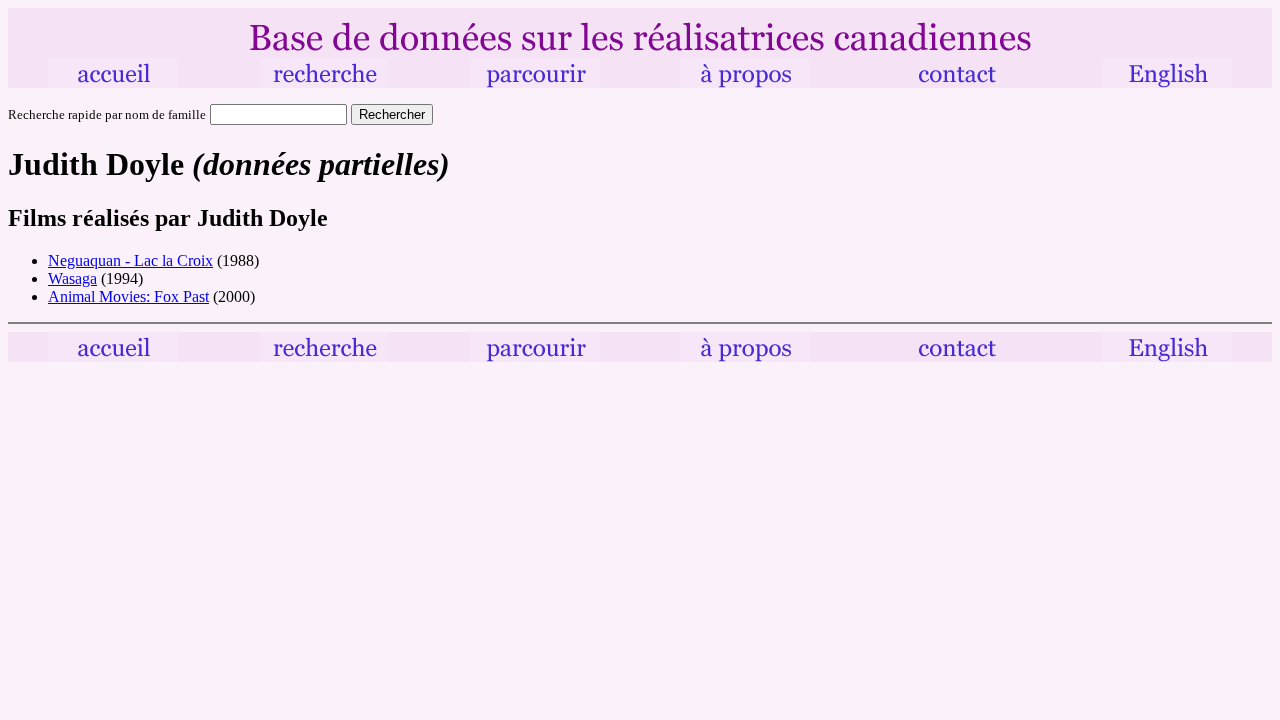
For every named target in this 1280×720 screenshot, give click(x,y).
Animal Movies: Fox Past (128, 296)
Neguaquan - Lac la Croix (130, 260)
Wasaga (72, 278)
